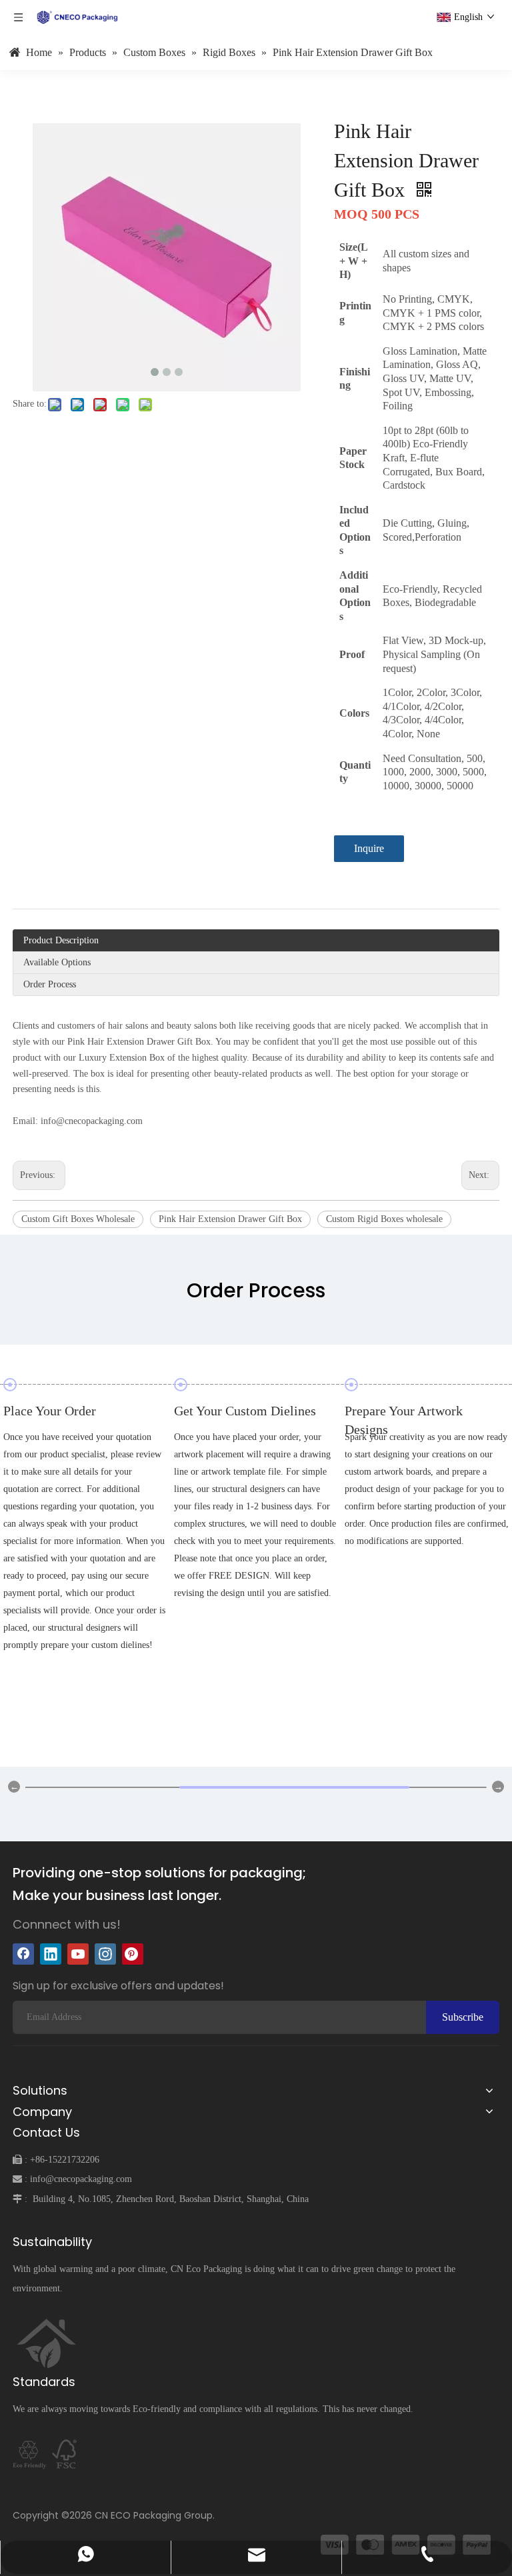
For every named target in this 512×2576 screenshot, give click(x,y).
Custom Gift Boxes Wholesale (78, 1219)
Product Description (61, 940)
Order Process (50, 984)
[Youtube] (78, 1954)
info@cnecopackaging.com (81, 2179)
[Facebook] (23, 1954)
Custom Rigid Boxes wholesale (384, 1219)
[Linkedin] (51, 1954)
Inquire (369, 848)
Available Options (57, 962)
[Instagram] (105, 1954)
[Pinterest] (133, 1954)
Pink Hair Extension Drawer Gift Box (230, 1219)
